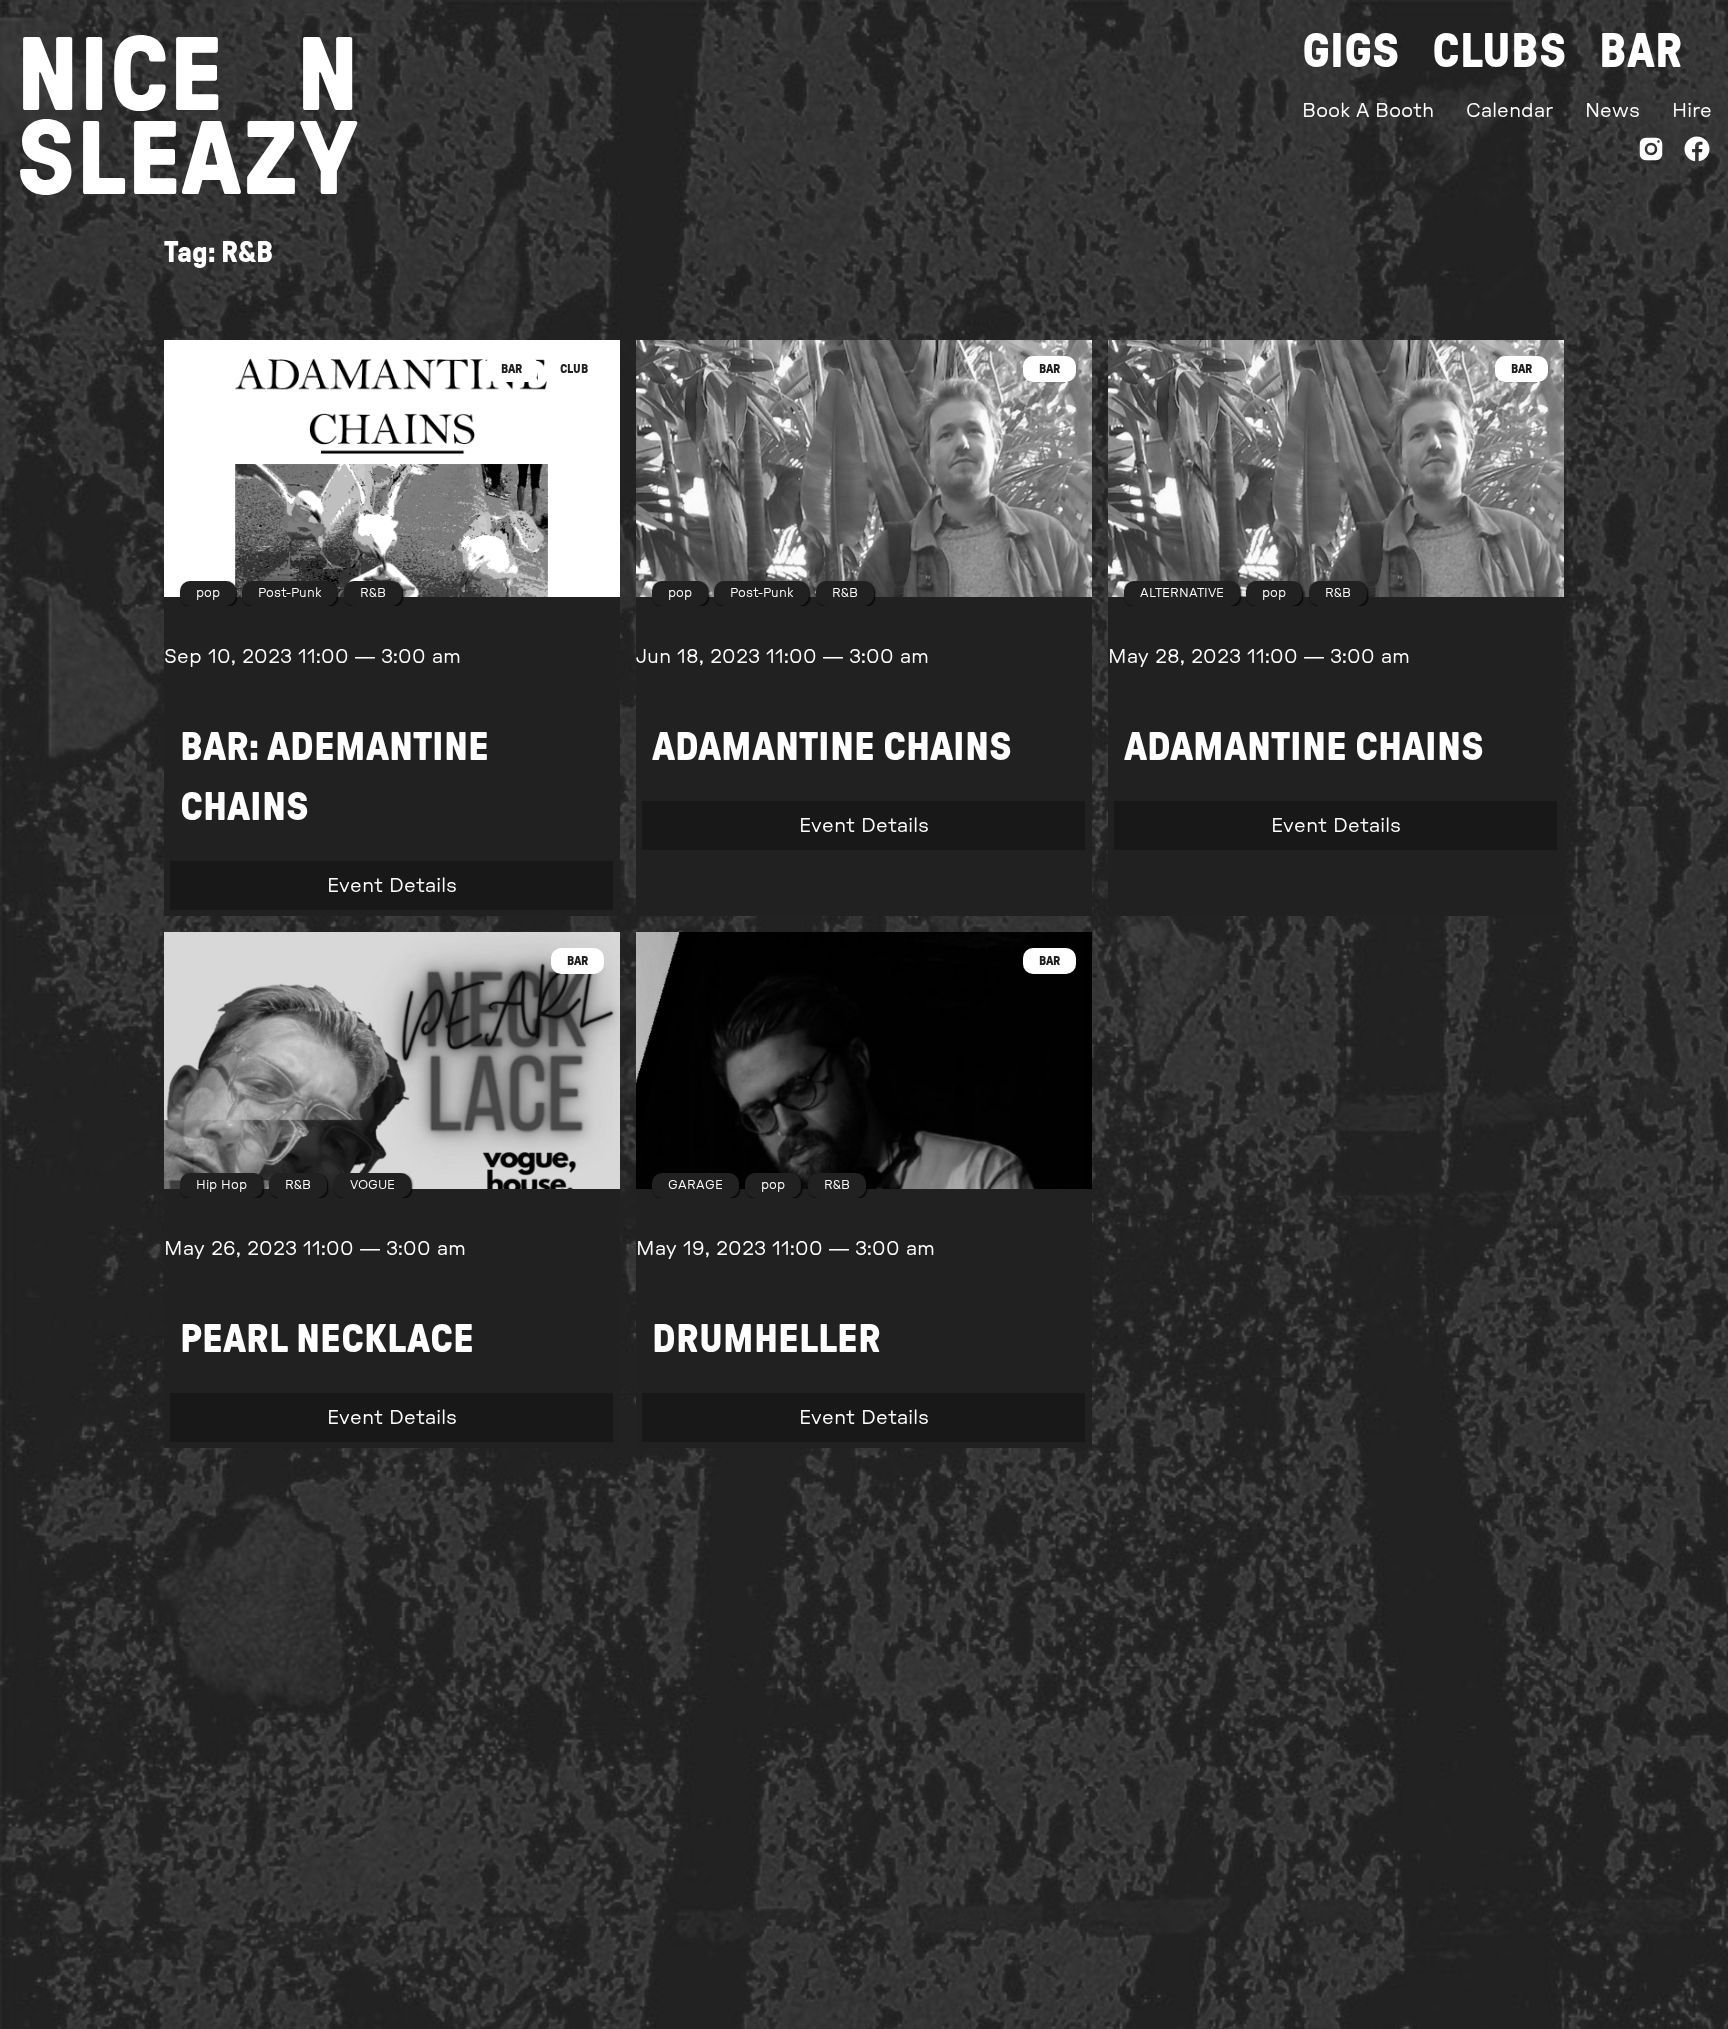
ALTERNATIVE (1182, 593)
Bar (1640, 52)
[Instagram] (1651, 153)
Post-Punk (289, 593)
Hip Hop (221, 1185)
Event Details (392, 885)
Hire (1692, 111)
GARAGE (695, 1185)
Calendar (1509, 111)
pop (208, 593)
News (1612, 111)
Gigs (1351, 52)
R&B (373, 593)
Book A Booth (1368, 111)
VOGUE (372, 1185)
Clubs (1499, 52)
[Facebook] (1697, 153)
